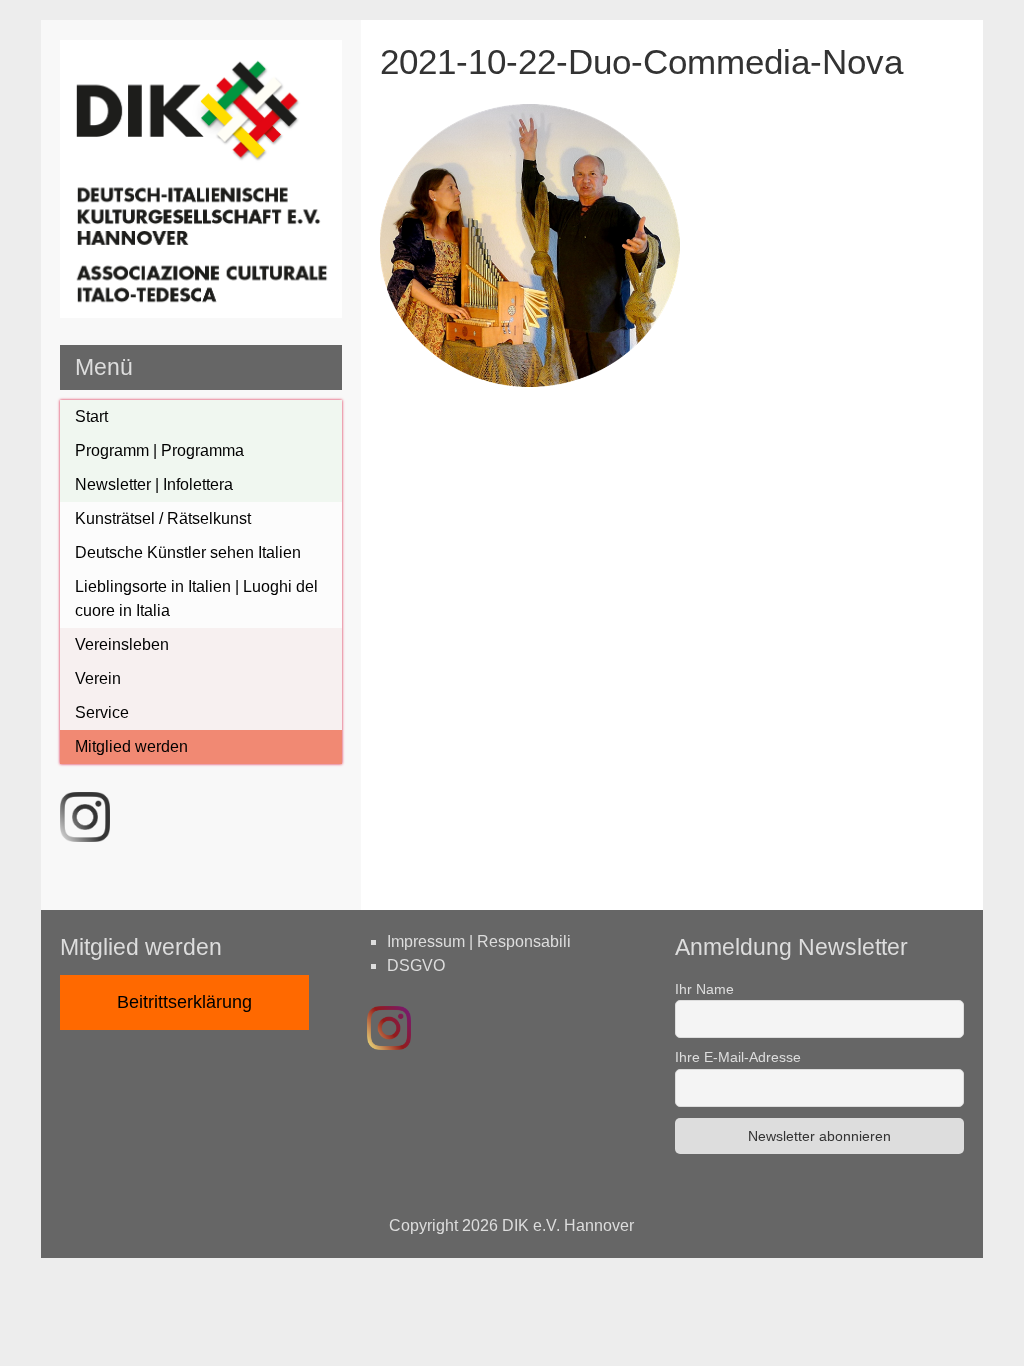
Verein (98, 678)
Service (102, 712)
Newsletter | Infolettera (154, 484)
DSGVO (416, 965)
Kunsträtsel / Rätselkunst (163, 518)
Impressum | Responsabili (479, 941)
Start (91, 416)
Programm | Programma (159, 450)
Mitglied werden (131, 746)
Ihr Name (704, 989)
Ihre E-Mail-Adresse (738, 1057)
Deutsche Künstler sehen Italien (188, 552)
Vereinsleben (122, 644)
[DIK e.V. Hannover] (201, 312)
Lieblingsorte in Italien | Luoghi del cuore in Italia (196, 598)
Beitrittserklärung (184, 1002)
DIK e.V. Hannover (568, 1225)
